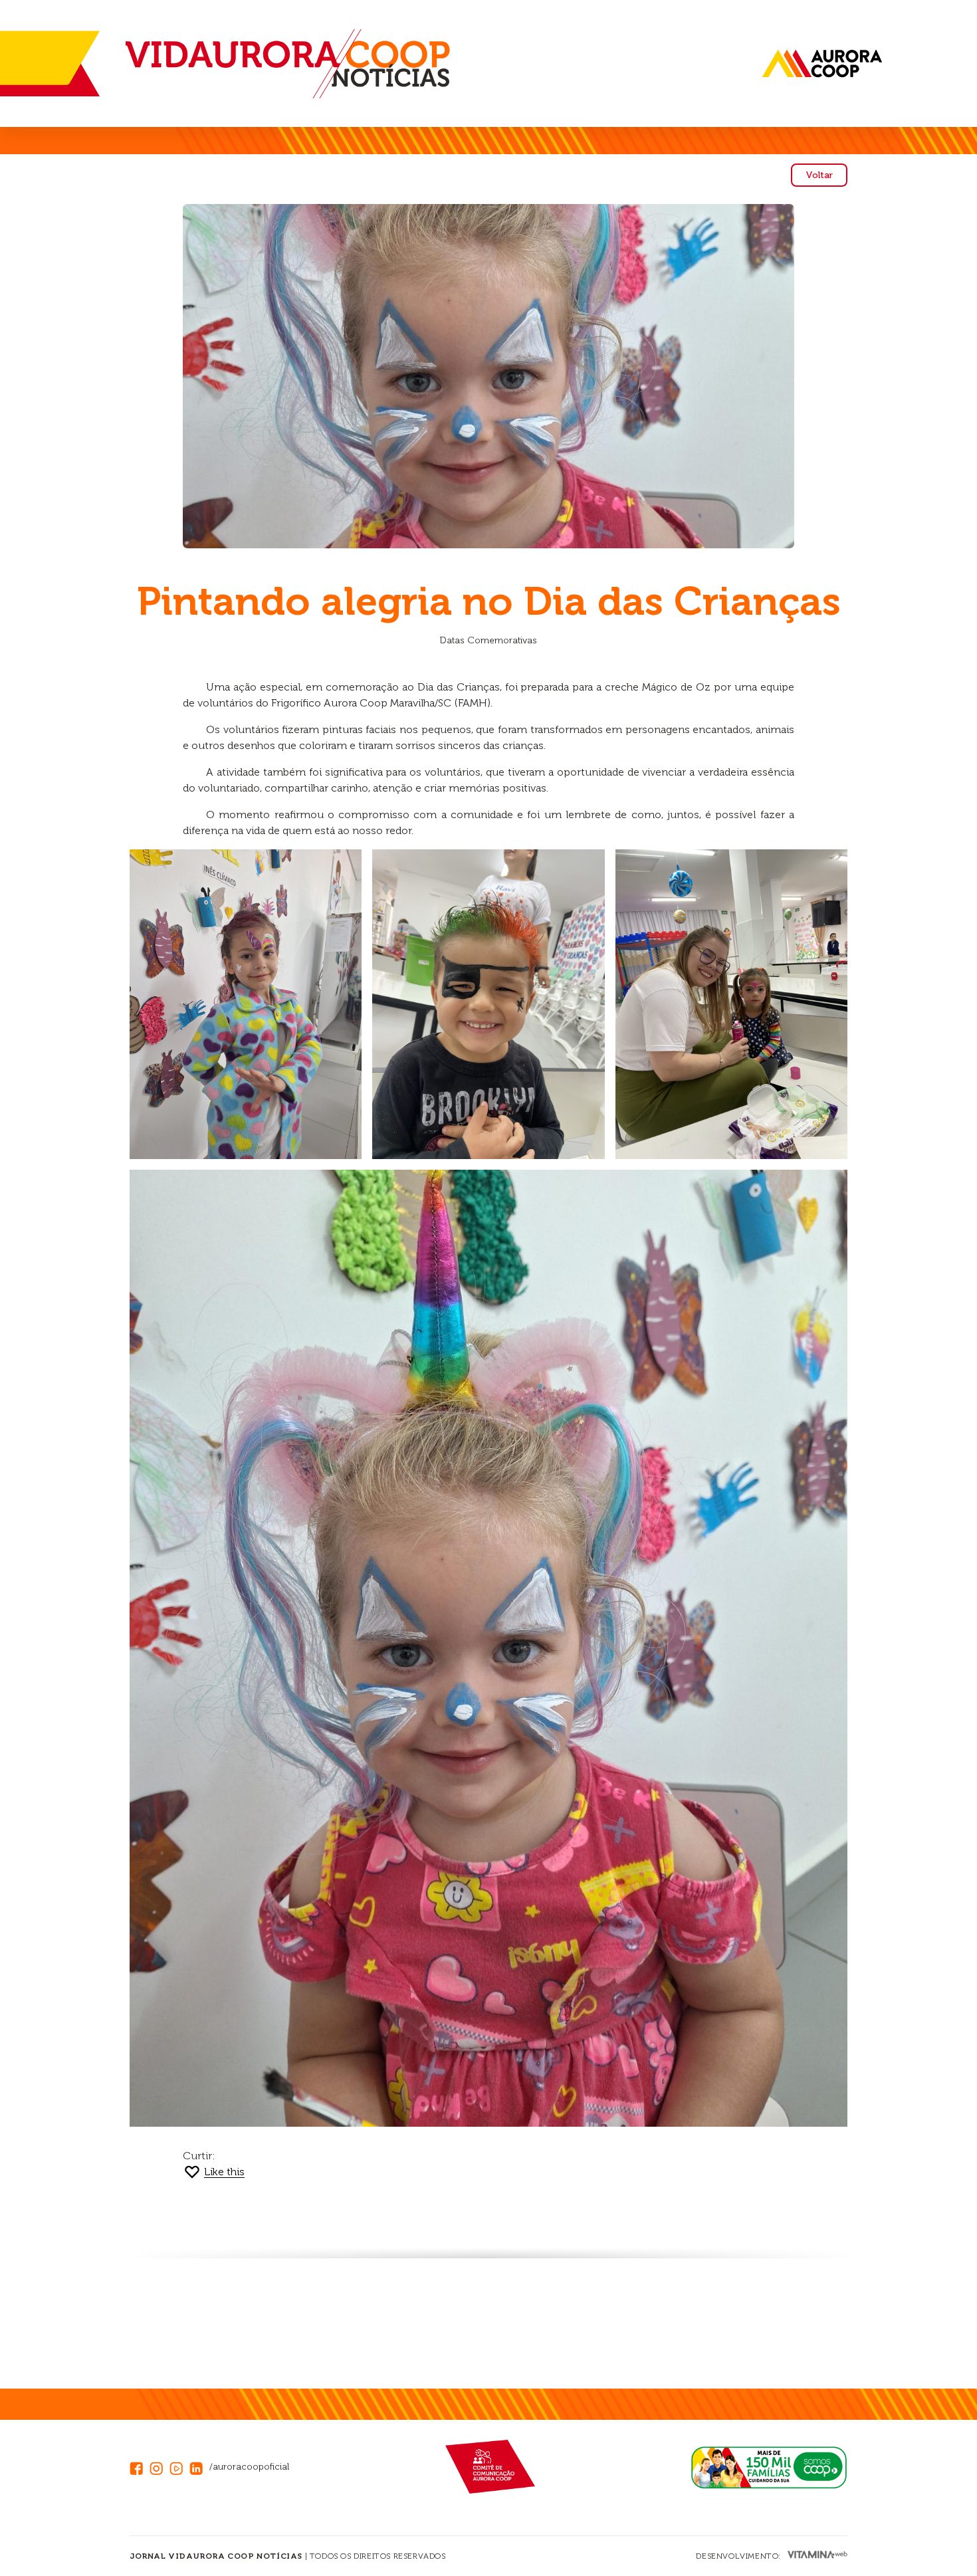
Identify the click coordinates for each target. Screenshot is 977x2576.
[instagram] (160, 2467)
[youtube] (179, 2467)
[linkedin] (199, 2467)
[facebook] (140, 2467)
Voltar (819, 175)
